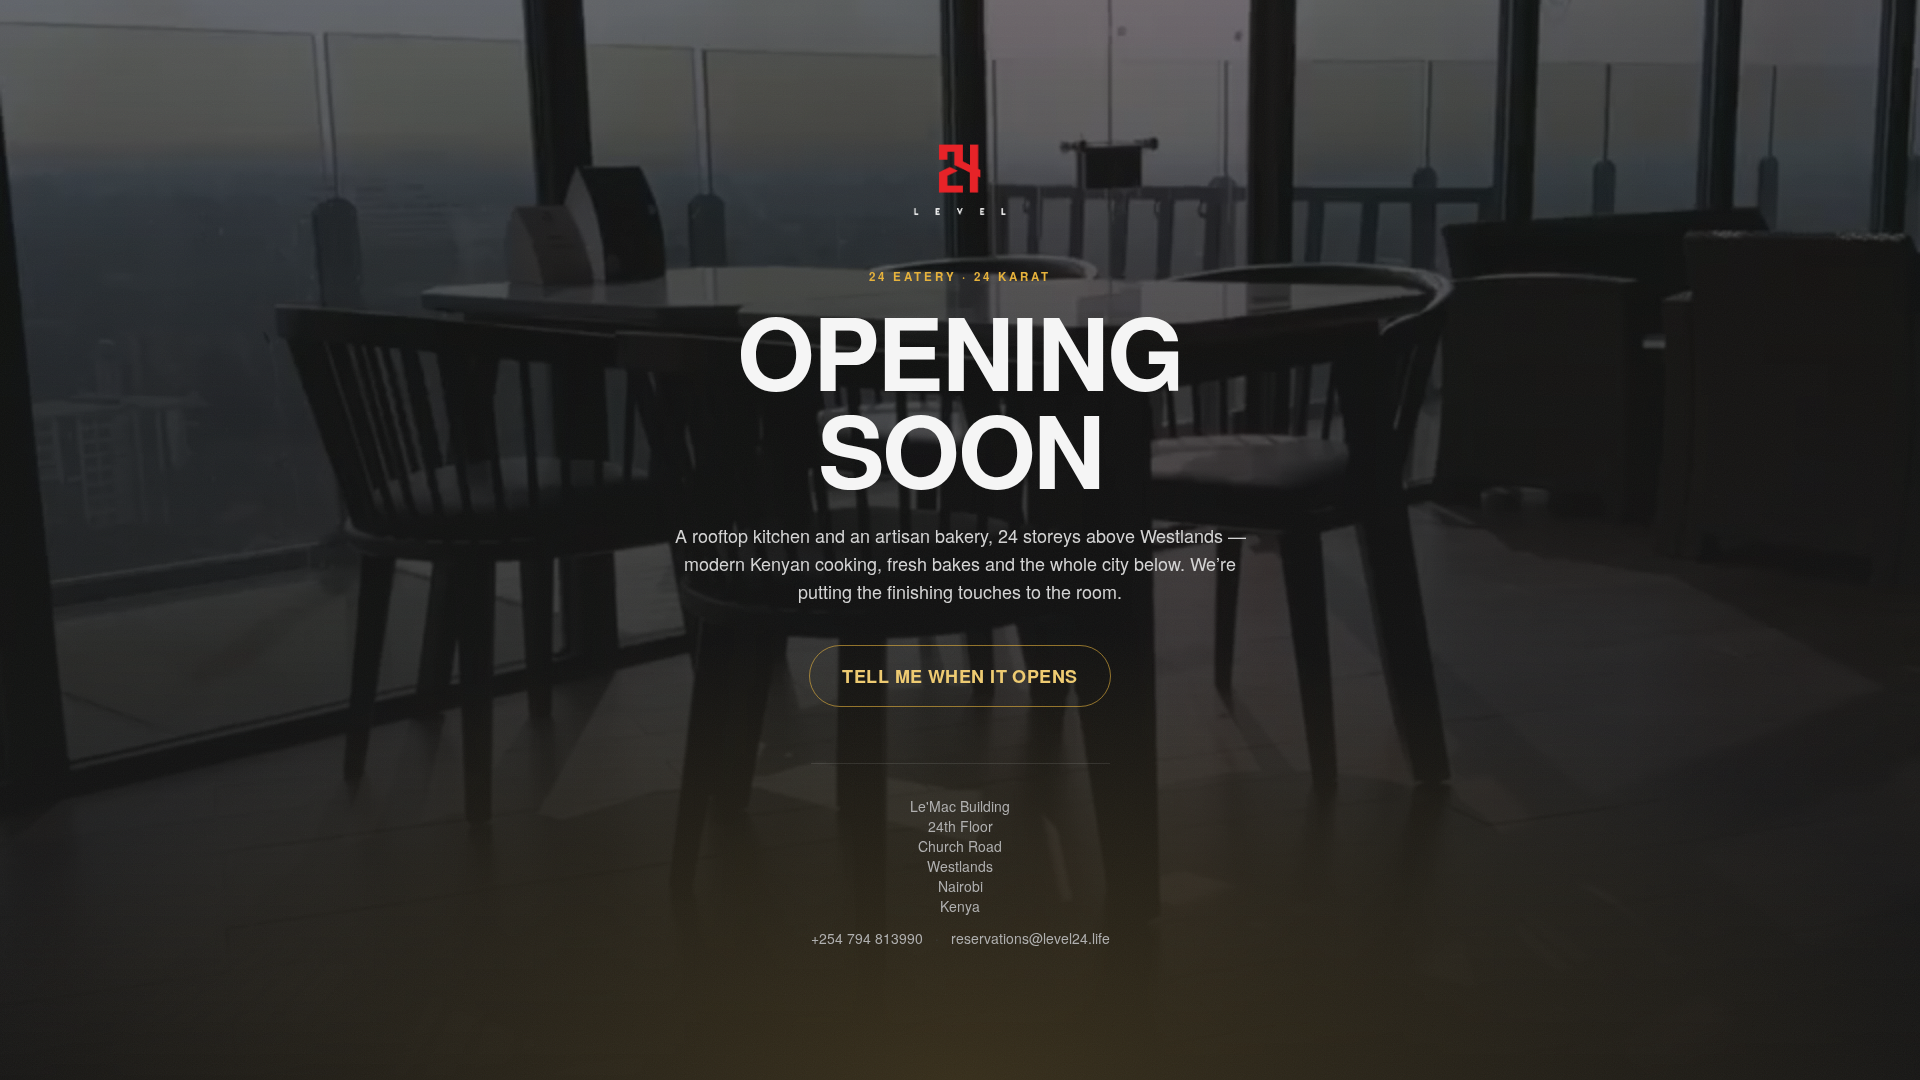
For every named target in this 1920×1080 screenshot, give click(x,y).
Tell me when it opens (959, 676)
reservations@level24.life (1030, 938)
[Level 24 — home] (960, 180)
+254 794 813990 (867, 938)
